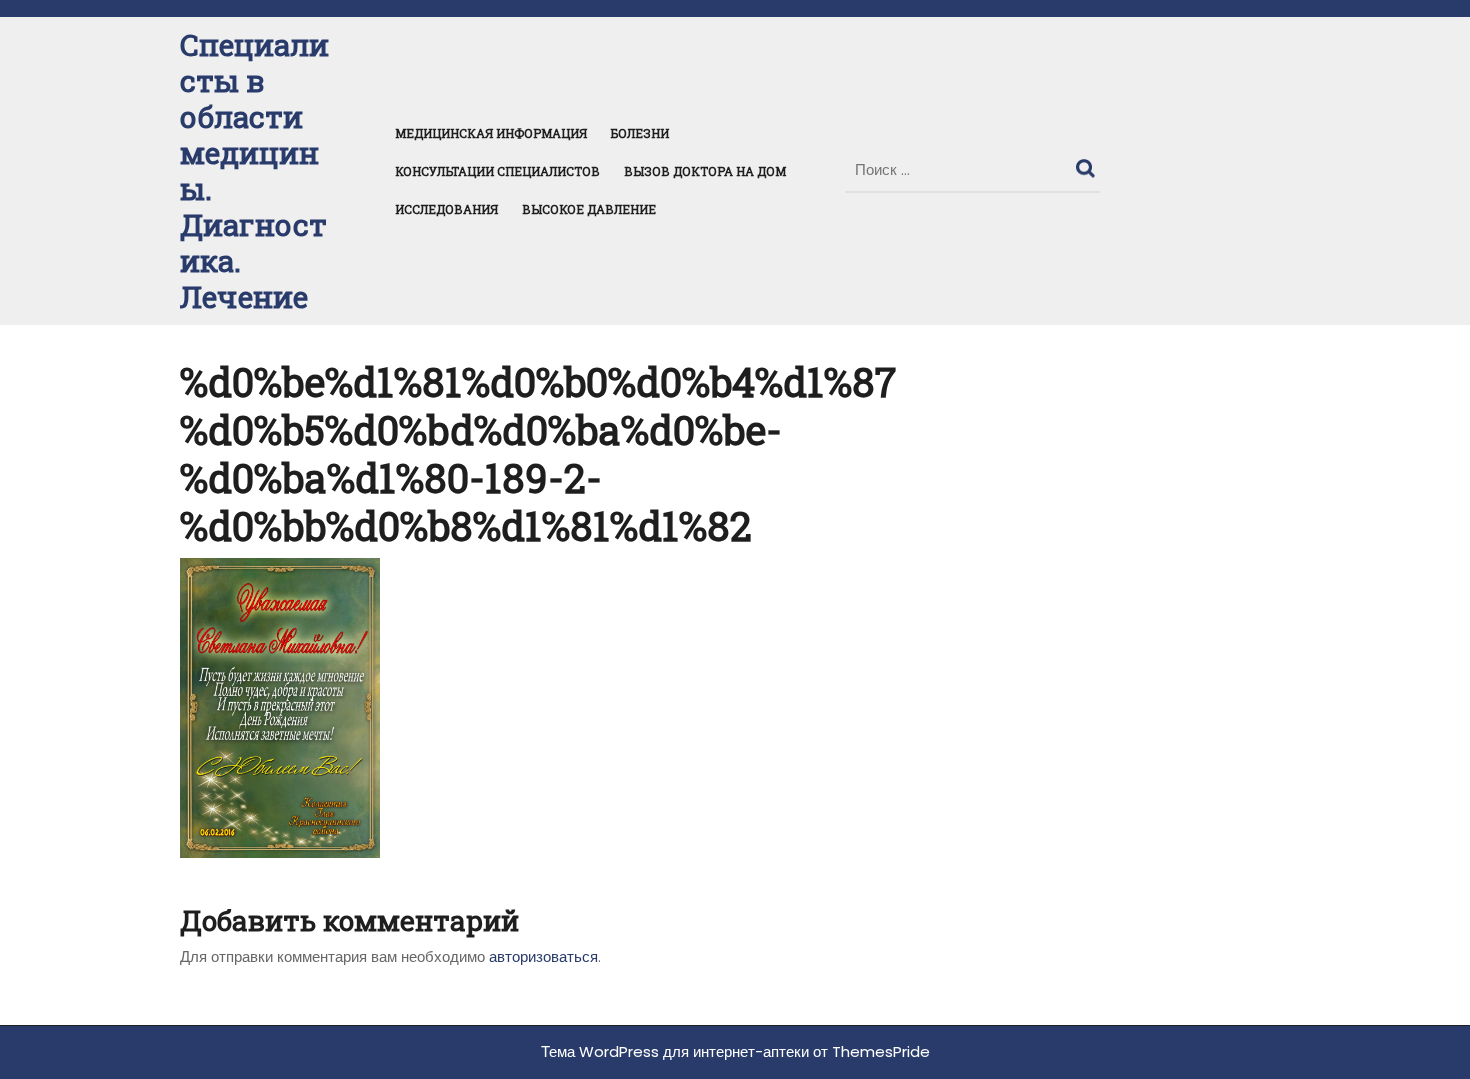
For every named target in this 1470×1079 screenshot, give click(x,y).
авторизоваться (543, 956)
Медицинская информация (491, 133)
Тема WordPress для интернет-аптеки (675, 1051)
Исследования (446, 209)
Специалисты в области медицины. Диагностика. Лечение (254, 170)
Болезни (640, 133)
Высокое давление (589, 209)
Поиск (1088, 164)
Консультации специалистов (497, 171)
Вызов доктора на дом (705, 171)
